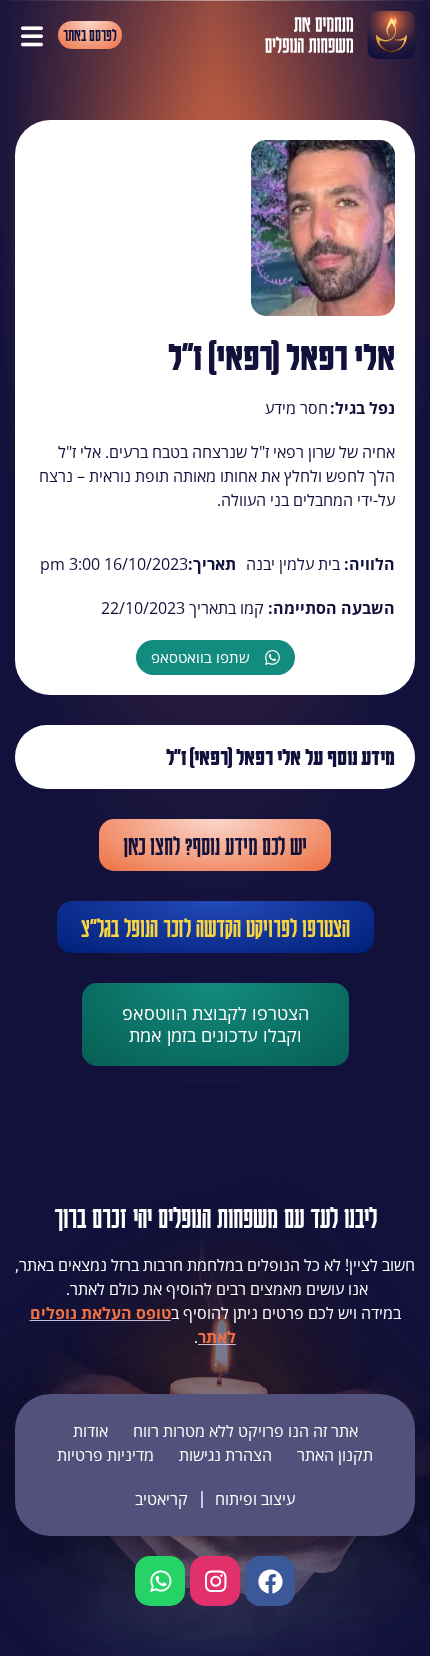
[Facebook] (270, 1581)
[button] (31, 35)
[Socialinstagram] (215, 1581)
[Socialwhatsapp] (160, 1581)
